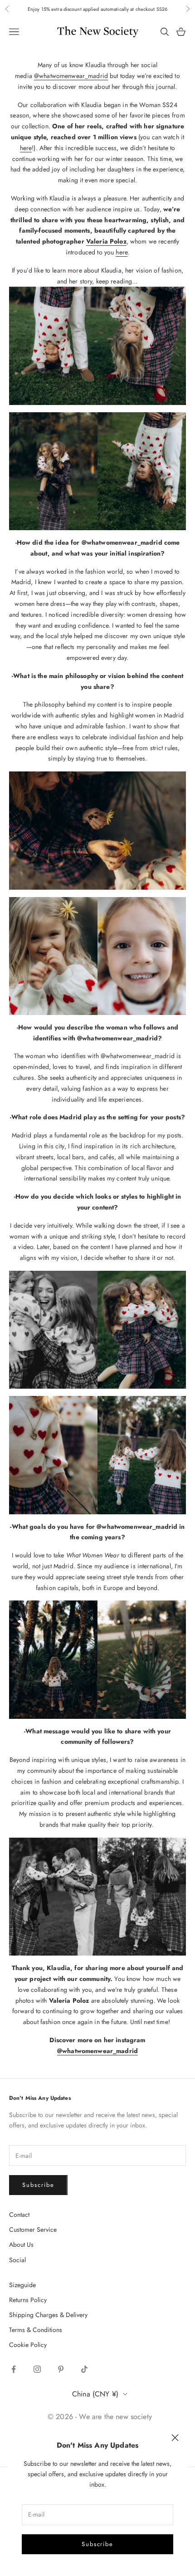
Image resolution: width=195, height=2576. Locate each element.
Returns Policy (28, 2300)
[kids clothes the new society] (97, 1454)
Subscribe (98, 2544)
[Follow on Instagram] (37, 2369)
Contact (19, 2215)
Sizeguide (22, 2285)
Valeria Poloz (106, 241)
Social (17, 2260)
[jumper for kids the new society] (97, 345)
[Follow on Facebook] (14, 2369)
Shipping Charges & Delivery (48, 2315)
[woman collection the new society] (97, 830)
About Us (21, 2244)
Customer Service (33, 2230)
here (26, 148)
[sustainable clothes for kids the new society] (97, 1659)
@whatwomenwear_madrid (71, 76)
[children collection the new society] (97, 470)
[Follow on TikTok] (84, 2369)
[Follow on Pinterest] (61, 2369)
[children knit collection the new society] (97, 955)
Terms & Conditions (36, 2330)
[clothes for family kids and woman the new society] (97, 1329)
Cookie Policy (28, 2345)
